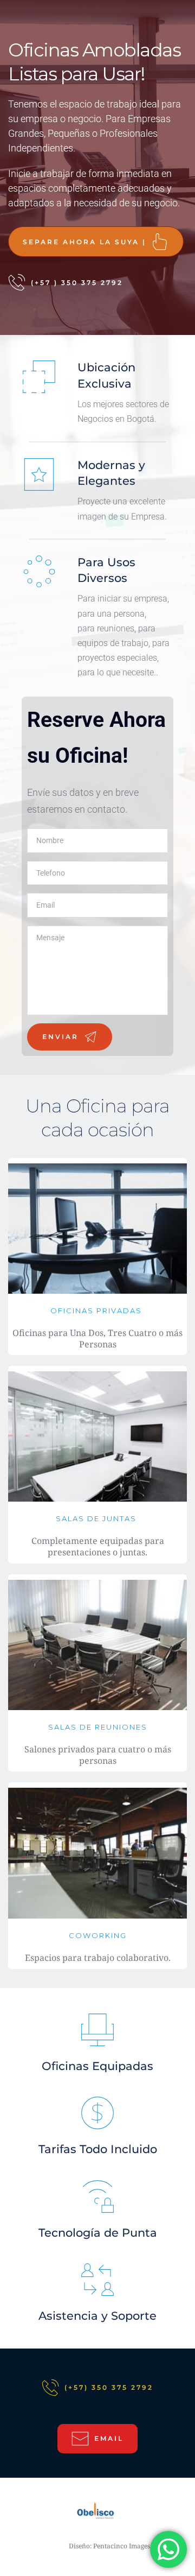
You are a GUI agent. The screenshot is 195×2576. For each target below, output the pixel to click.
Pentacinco (110, 2546)
